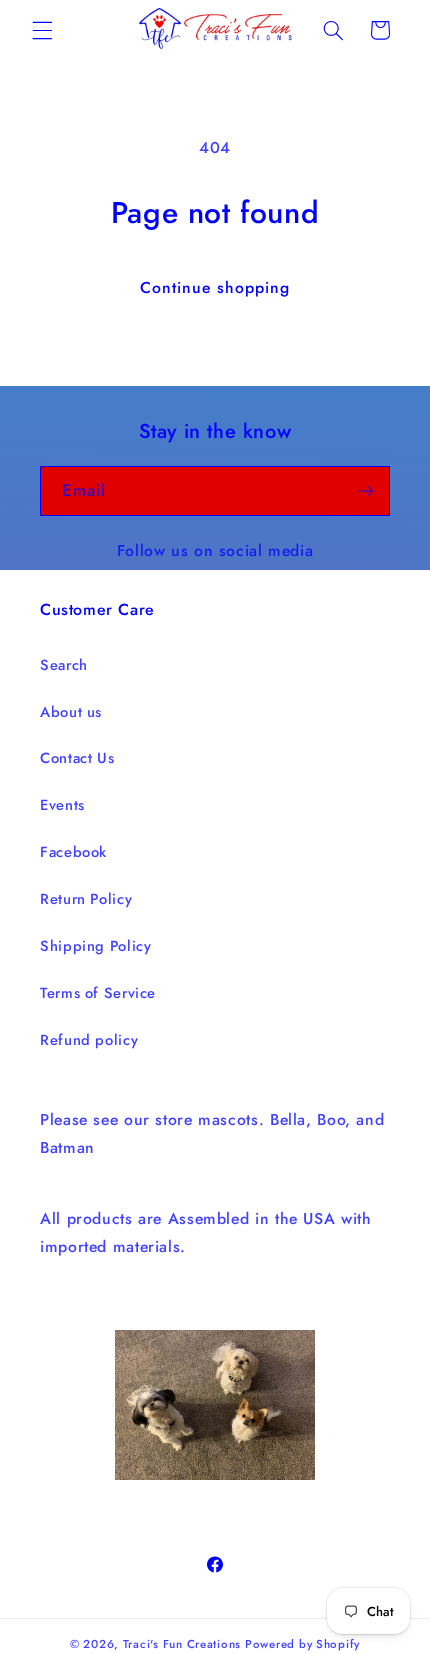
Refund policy (89, 1040)
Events (62, 805)
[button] (42, 30)
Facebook (73, 852)
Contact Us (77, 758)
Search (64, 665)
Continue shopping (215, 287)
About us (71, 712)
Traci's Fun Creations (182, 1644)
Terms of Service (98, 993)
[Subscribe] (366, 490)
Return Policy (86, 899)
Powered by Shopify (302, 1644)
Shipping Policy (95, 946)
